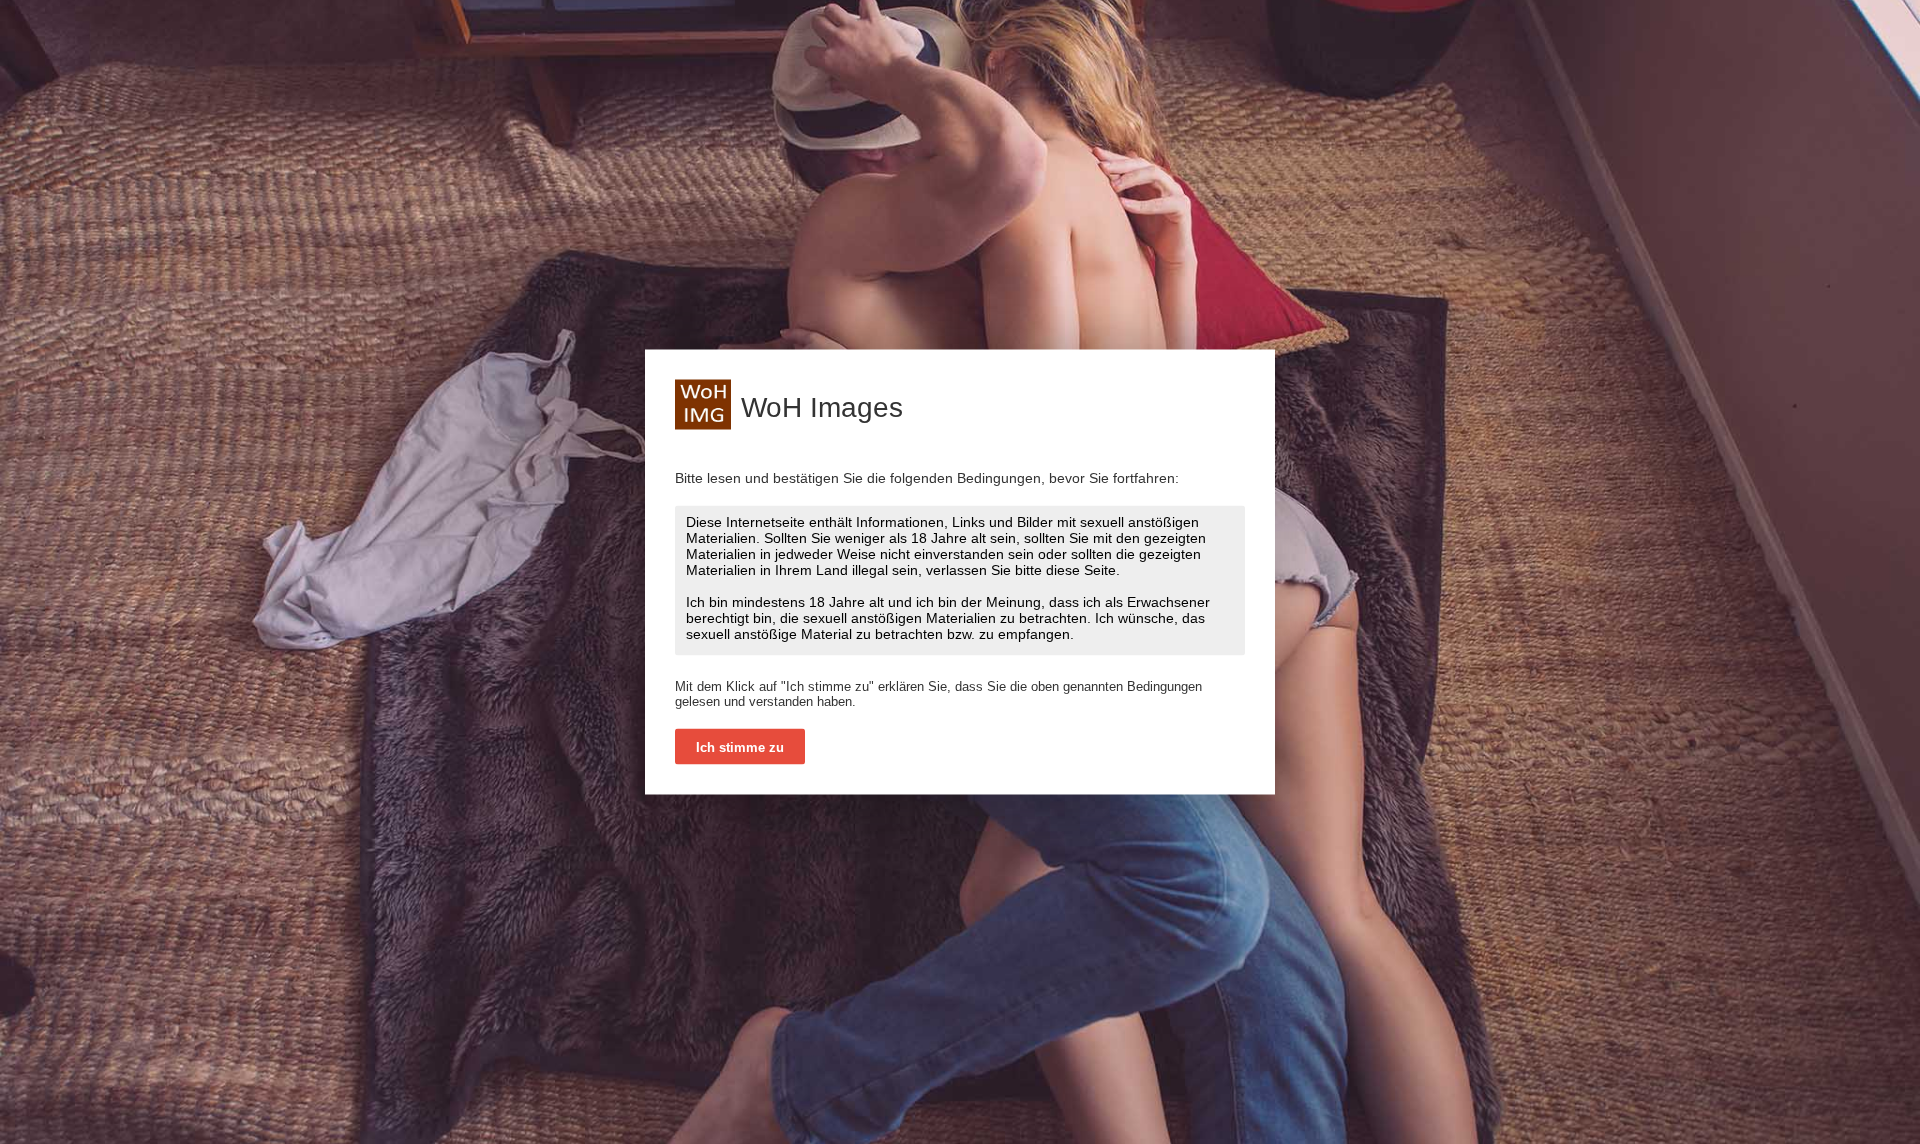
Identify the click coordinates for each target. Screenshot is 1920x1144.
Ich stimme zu (740, 747)
